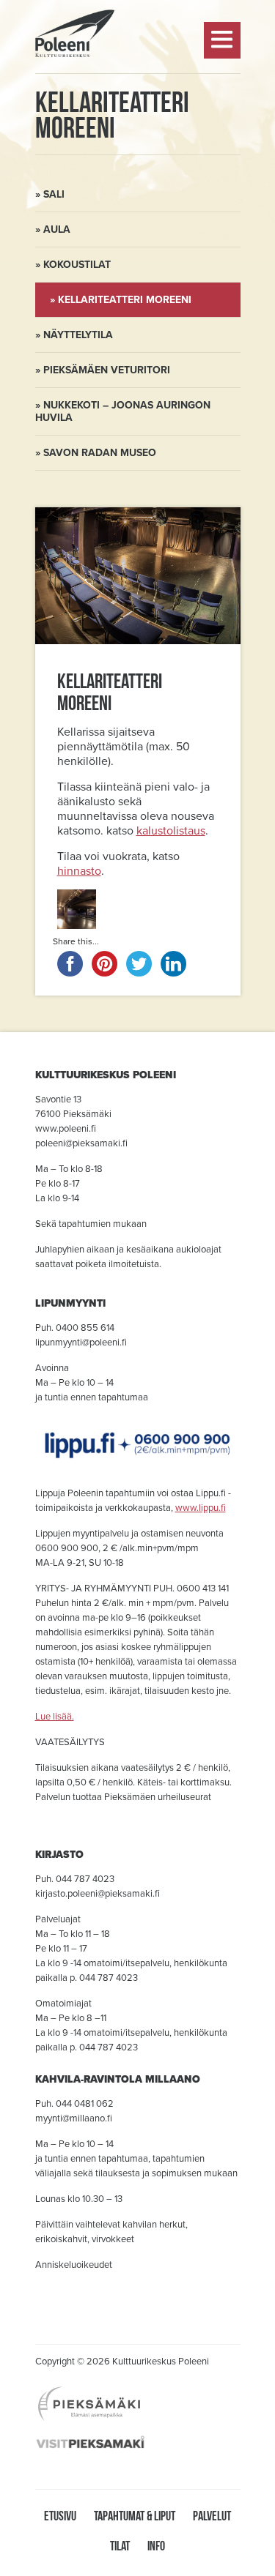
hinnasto (79, 871)
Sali (54, 194)
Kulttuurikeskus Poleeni (75, 96)
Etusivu (60, 2516)
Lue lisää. (55, 1717)
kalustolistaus (171, 831)
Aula (57, 229)
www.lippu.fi (201, 1508)
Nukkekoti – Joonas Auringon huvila (123, 411)
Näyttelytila (78, 335)
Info (156, 2546)
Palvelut (212, 2516)
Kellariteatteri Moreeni (125, 300)
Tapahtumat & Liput (135, 2516)
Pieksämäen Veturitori (107, 370)
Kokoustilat (77, 265)
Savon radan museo (100, 453)
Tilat (120, 2546)
